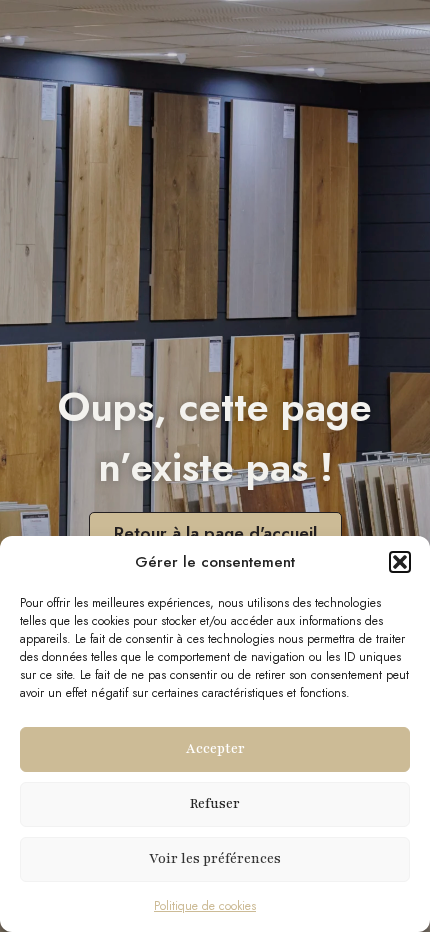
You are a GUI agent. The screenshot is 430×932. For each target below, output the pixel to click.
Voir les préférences (215, 859)
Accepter (215, 749)
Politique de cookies (205, 906)
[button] (400, 562)
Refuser (215, 804)
